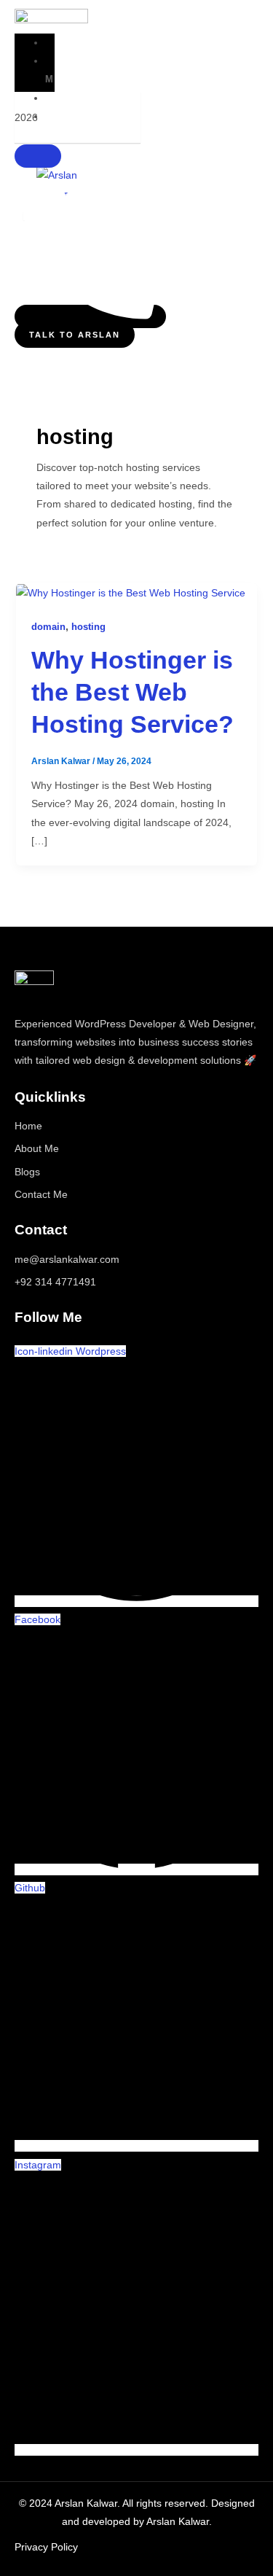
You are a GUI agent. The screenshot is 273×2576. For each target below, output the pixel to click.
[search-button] (38, 156)
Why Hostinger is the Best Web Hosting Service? (132, 692)
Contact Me (41, 1194)
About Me (75, 70)
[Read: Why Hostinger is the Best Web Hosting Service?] (131, 592)
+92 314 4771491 (55, 1282)
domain (48, 627)
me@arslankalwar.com (67, 1259)
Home (83, 43)
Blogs (27, 1172)
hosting (88, 627)
